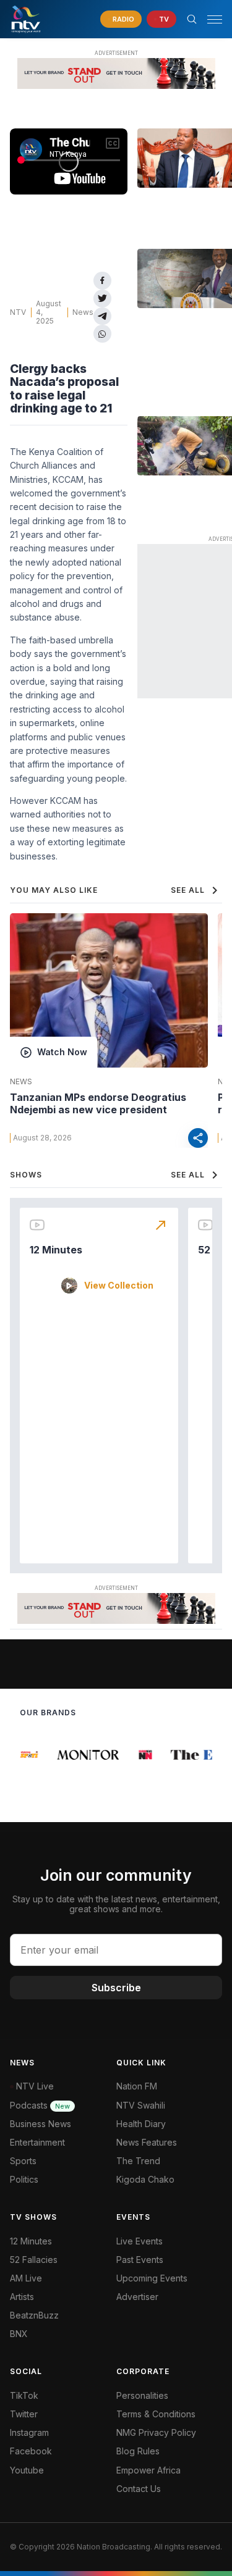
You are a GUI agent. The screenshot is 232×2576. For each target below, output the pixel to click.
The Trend (138, 2161)
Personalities (142, 2395)
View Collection (119, 1286)
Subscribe (116, 1988)
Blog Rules (138, 2451)
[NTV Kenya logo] (25, 19)
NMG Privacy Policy (156, 2432)
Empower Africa (148, 2470)
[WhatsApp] (102, 334)
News (83, 312)
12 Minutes (56, 1250)
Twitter (24, 2414)
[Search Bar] (192, 19)
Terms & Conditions (156, 2414)
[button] (210, 19)
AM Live (26, 2278)
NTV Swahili (141, 2105)
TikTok (24, 2395)
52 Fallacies (34, 2260)
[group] (29, 1755)
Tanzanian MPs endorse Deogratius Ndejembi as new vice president (98, 1103)
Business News (41, 2124)
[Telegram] (102, 316)
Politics (24, 2179)
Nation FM (137, 2086)
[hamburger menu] (215, 19)
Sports (23, 2161)
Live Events (140, 2241)
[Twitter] (102, 299)
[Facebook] (102, 281)
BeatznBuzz (34, 2315)
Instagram (29, 2432)
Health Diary (141, 2124)
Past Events (140, 2260)
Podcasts (40, 2105)
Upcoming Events (152, 2278)
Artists (22, 2297)
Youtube (27, 2470)
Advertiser (137, 2297)
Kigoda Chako (145, 2179)
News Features (147, 2142)
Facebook (31, 2451)
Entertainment (37, 2142)
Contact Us (139, 2489)
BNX (19, 2334)
